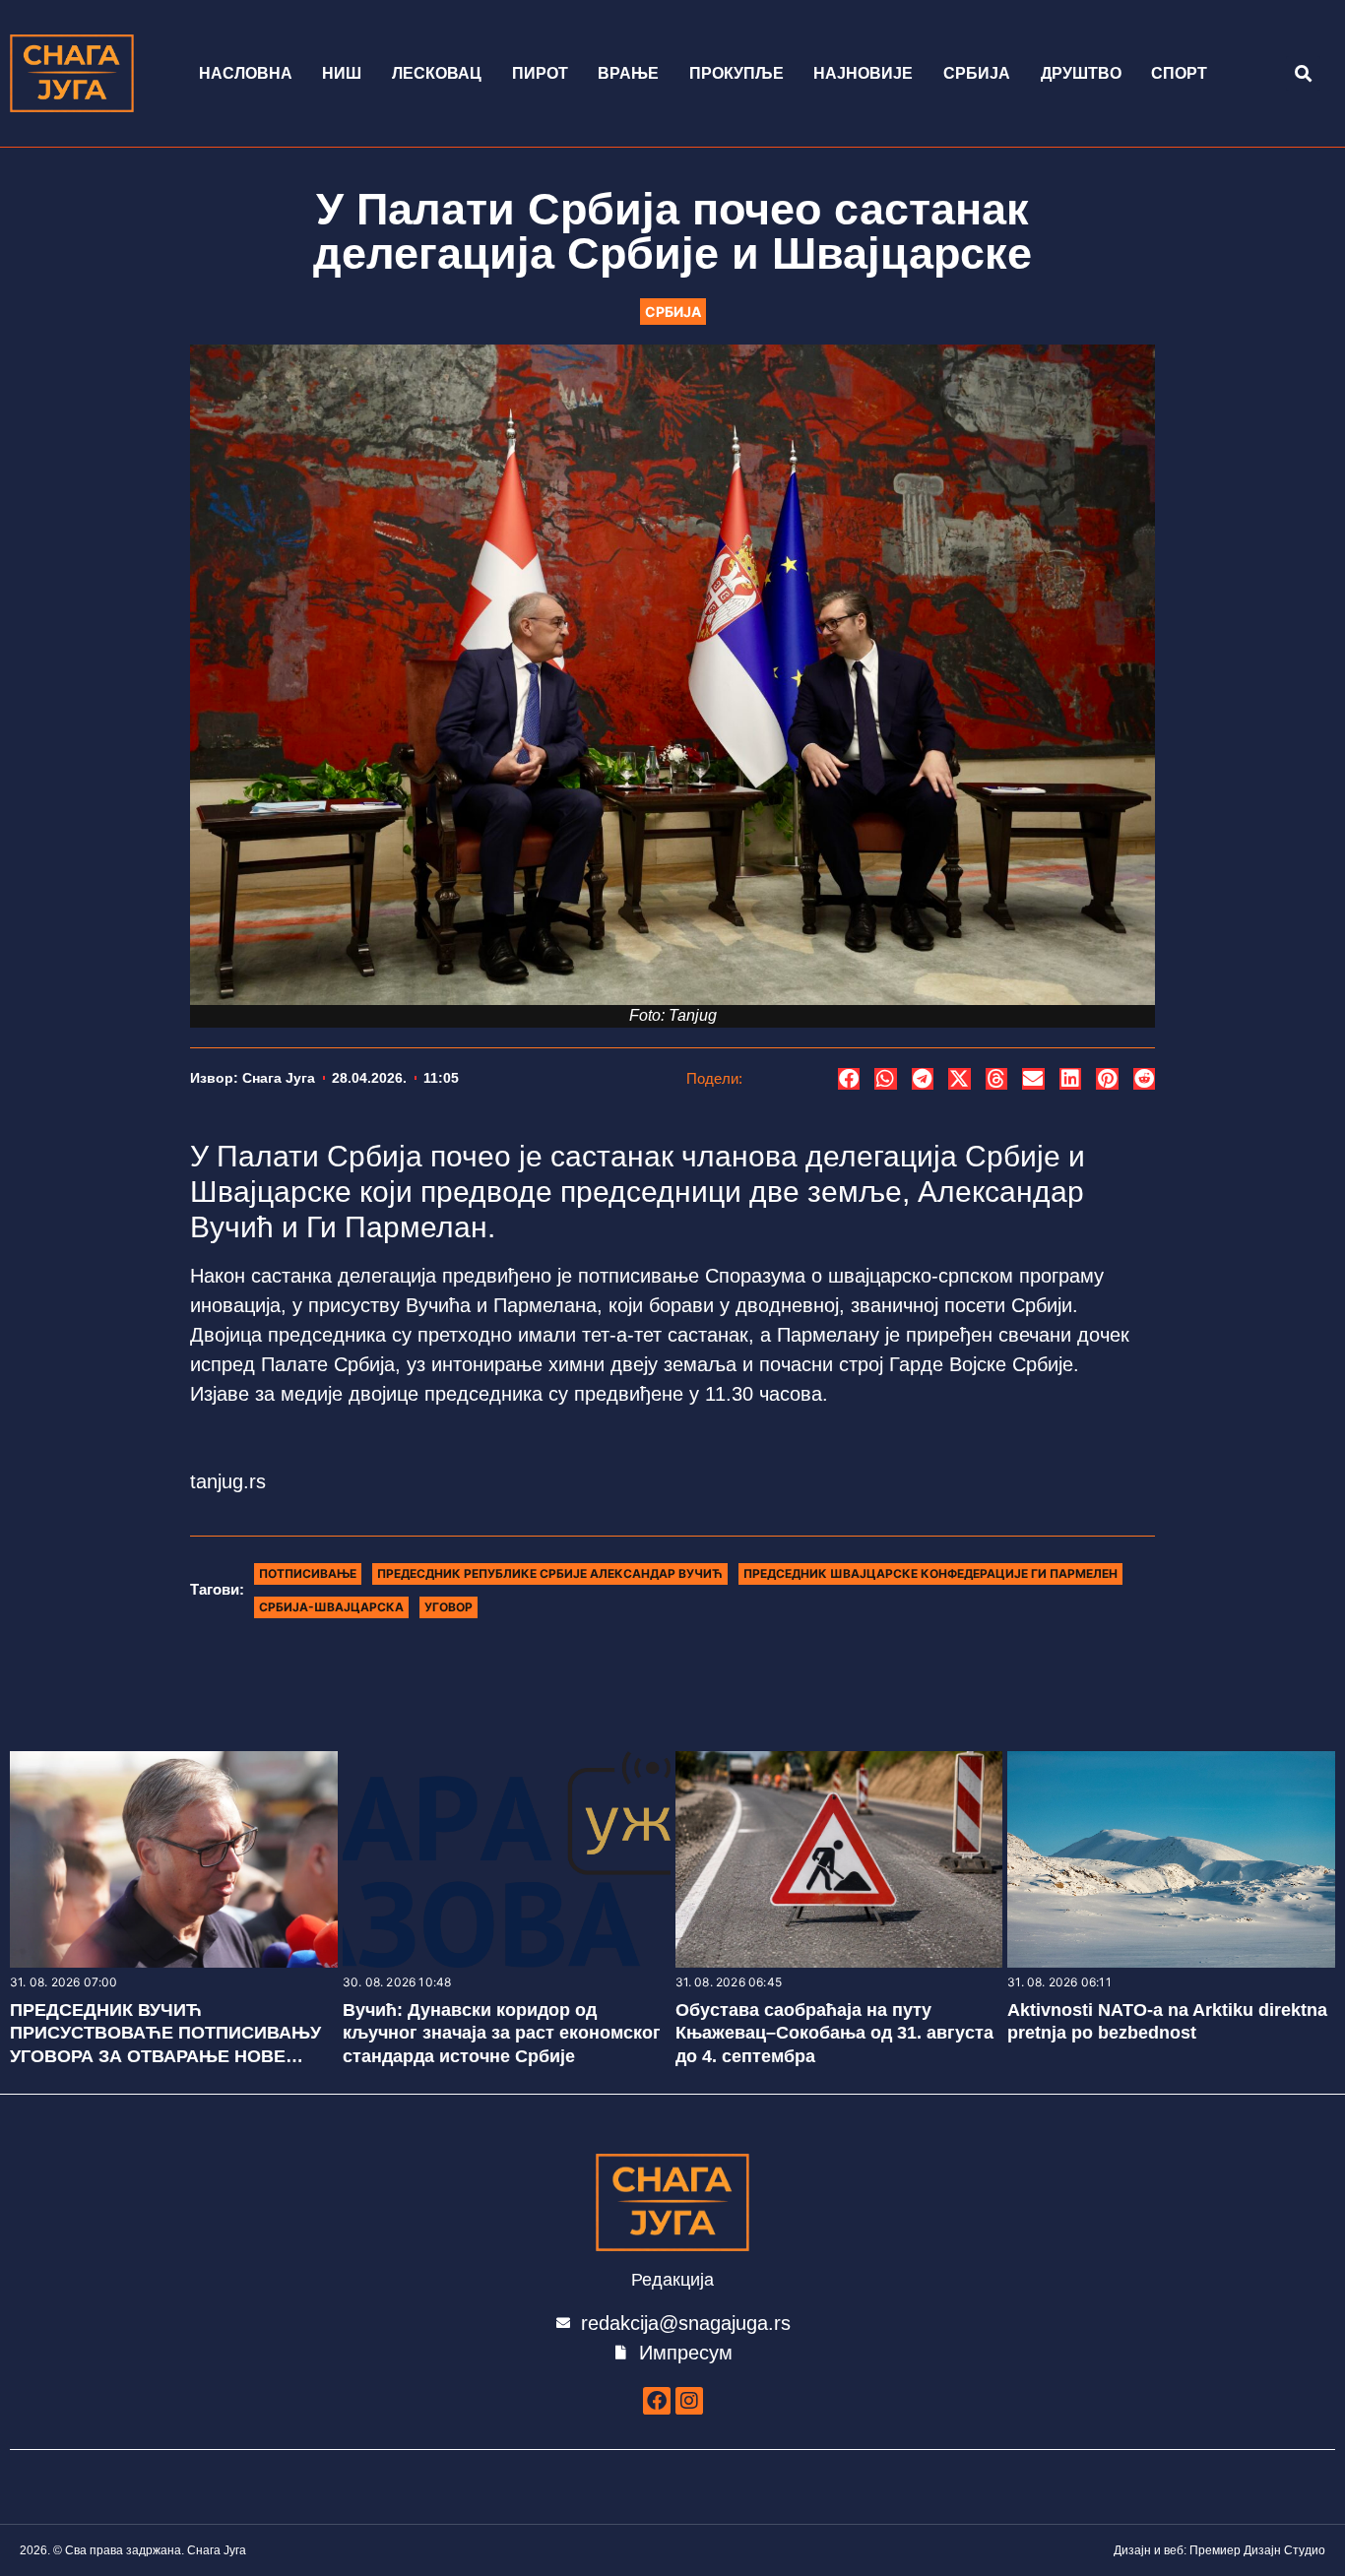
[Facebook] (657, 2401)
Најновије (863, 73)
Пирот (540, 73)
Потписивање (308, 1573)
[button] (1303, 73)
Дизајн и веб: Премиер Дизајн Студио (1219, 2550)
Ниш (342, 73)
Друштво (1081, 73)
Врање (628, 73)
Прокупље (737, 73)
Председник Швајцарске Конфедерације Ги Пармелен (930, 1573)
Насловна (246, 73)
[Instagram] (689, 2401)
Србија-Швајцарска (331, 1607)
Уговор (448, 1607)
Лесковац (437, 73)
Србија (977, 73)
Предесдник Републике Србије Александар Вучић (550, 1573)
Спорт (1179, 73)
